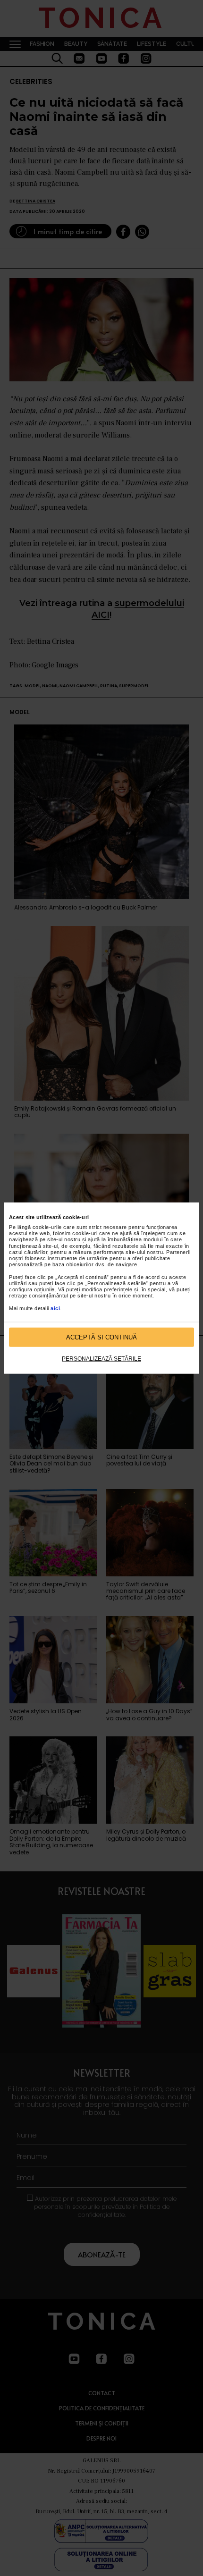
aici (55, 1308)
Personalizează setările (101, 1359)
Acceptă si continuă (101, 1337)
